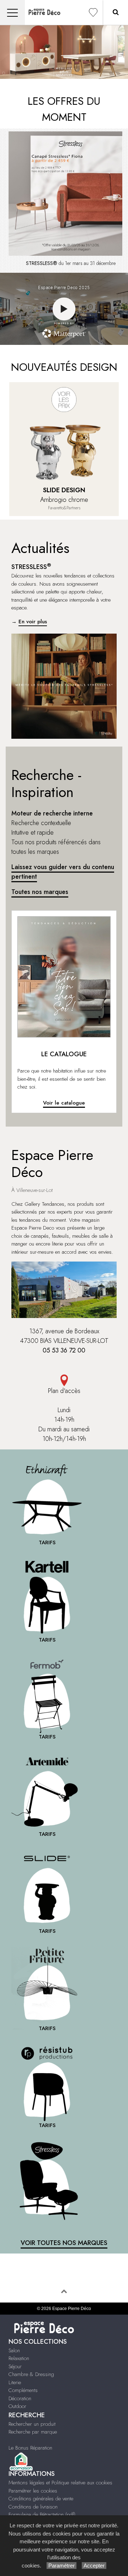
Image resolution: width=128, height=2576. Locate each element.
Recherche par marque (33, 2432)
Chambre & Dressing (31, 2374)
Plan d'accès (64, 1391)
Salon (14, 2350)
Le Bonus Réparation (30, 2448)
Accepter (94, 2566)
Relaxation (19, 2358)
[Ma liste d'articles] (93, 13)
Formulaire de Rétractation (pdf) (42, 2515)
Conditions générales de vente (41, 2499)
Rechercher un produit (32, 2424)
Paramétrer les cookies (33, 2491)
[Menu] (12, 13)
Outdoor (17, 2406)
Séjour (15, 2366)
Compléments (23, 2390)
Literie (15, 2382)
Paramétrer (62, 2566)
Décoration (20, 2398)
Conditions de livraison (33, 2507)
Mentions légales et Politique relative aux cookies (60, 2483)
